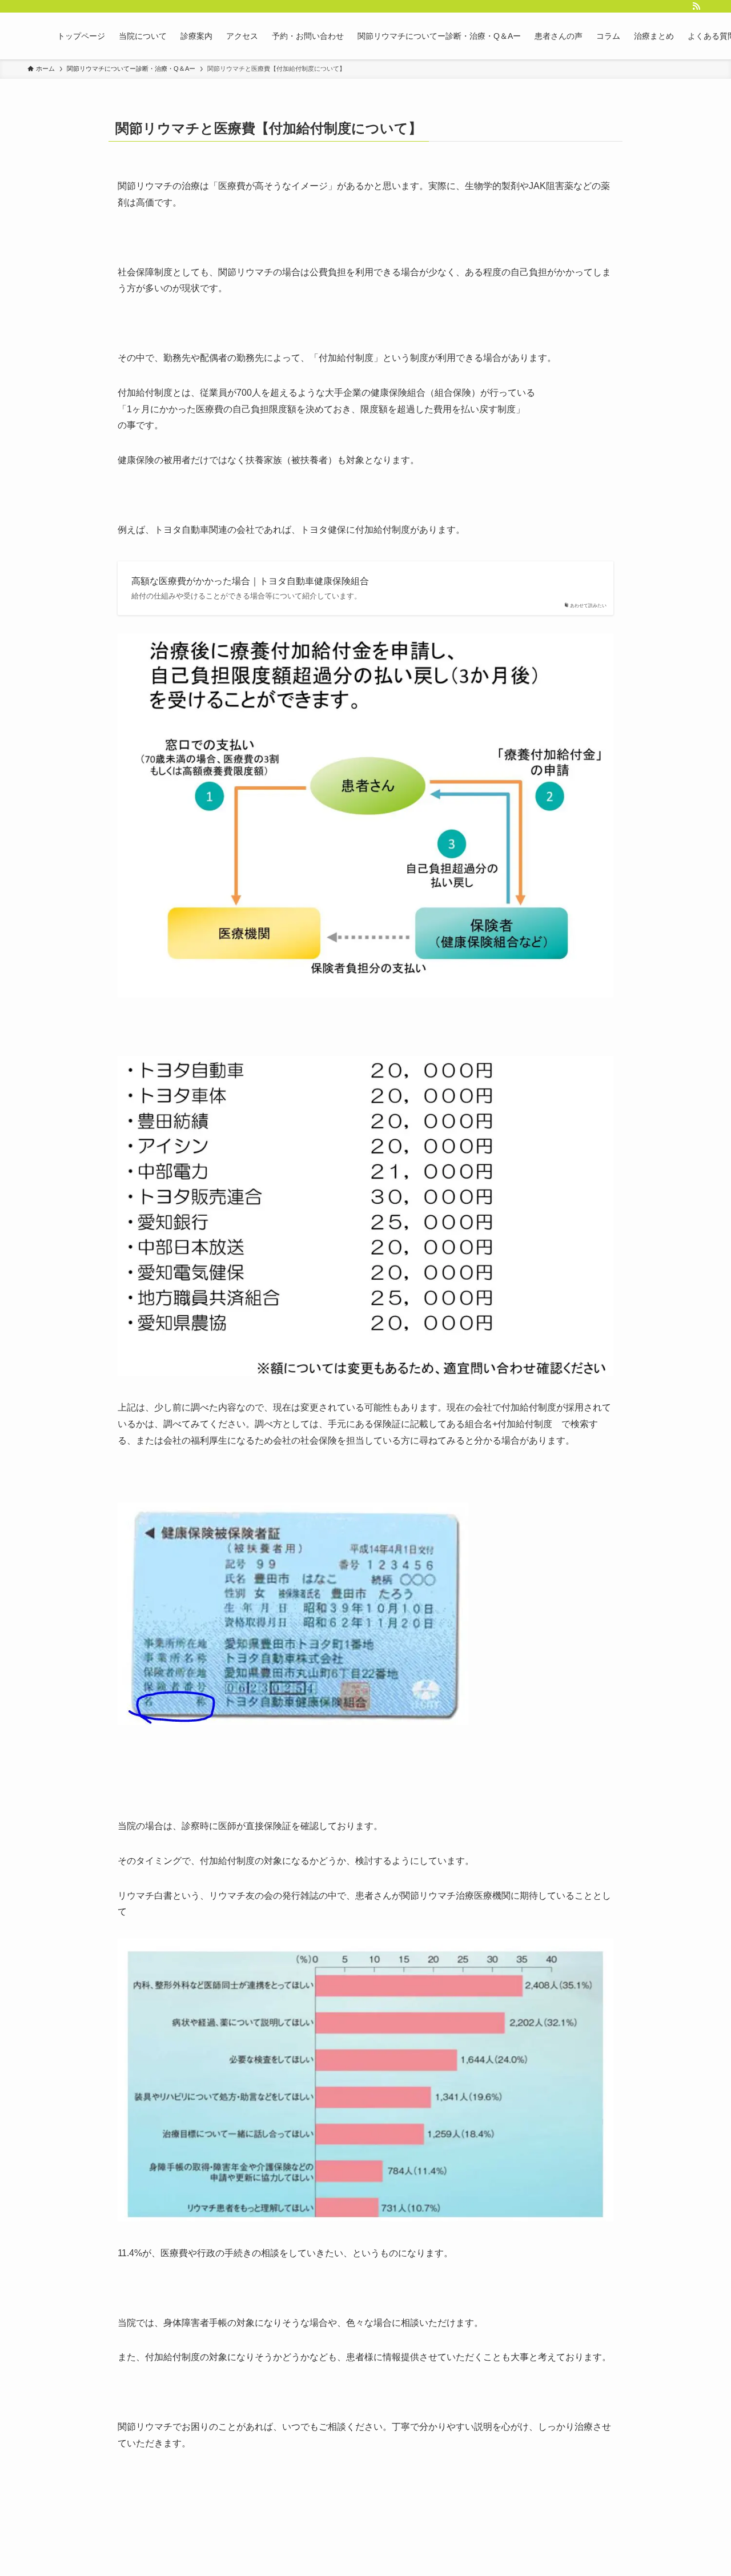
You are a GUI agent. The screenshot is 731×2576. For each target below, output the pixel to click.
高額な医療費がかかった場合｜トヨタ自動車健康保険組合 (250, 581)
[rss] (696, 6)
